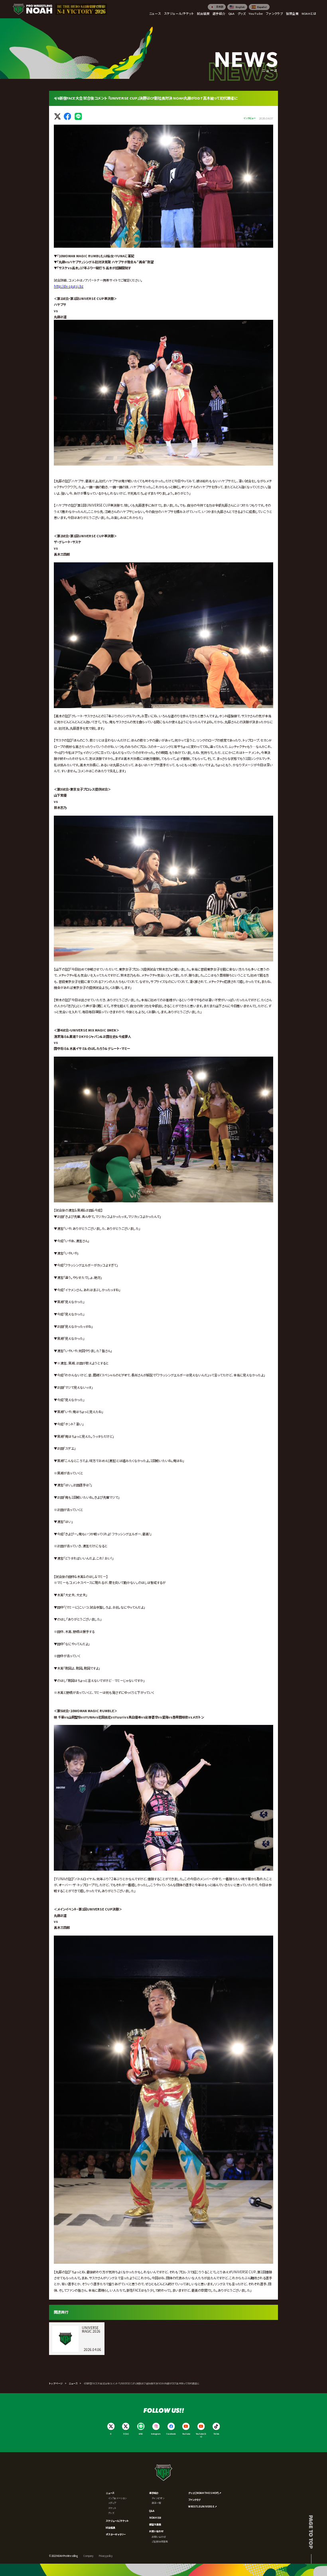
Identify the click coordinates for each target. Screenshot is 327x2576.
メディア (112, 2503)
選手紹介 (154, 2493)
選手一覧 (156, 2503)
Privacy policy (106, 2556)
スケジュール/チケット (117, 2521)
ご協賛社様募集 (160, 2542)
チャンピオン (158, 2498)
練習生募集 (155, 2524)
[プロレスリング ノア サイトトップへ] (33, 9)
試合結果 (110, 2528)
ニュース (73, 2383)
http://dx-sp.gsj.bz (69, 286)
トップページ (56, 2383)
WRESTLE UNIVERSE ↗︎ (203, 2507)
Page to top (311, 2532)
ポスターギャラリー (116, 2534)
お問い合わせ (156, 2531)
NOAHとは (155, 2518)
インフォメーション (117, 2498)
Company (88, 2556)
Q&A (152, 2511)
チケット (112, 2508)
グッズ (111, 2513)
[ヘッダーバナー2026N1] (81, 9)
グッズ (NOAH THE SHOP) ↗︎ (205, 2493)
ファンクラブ (194, 2500)
